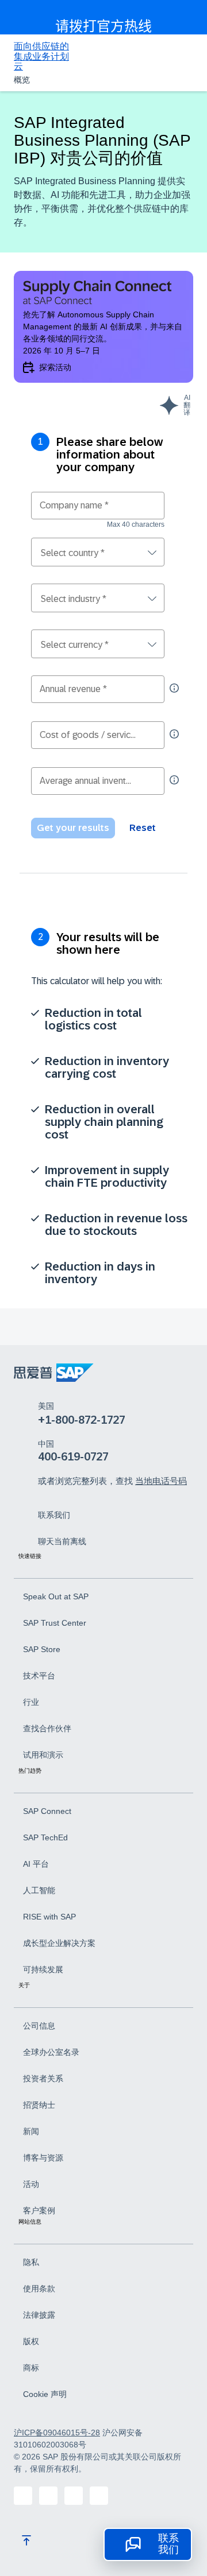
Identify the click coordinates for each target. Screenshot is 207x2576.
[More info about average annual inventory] (174, 780)
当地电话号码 (161, 1481)
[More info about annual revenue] (174, 688)
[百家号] (23, 2496)
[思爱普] (54, 1373)
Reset (143, 828)
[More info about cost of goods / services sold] (174, 734)
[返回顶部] (26, 2540)
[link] (54, 1514)
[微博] (74, 2496)
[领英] (48, 2496)
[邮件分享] (99, 2496)
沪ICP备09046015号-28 (57, 2433)
